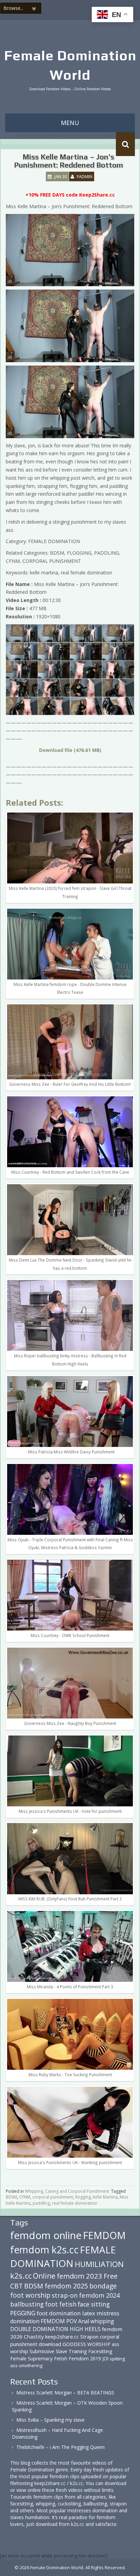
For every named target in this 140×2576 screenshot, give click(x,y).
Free (111, 2276)
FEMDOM (104, 2235)
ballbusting (27, 2304)
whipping (102, 2321)
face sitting (94, 2304)
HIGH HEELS (85, 2329)
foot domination (59, 2313)
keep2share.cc (62, 2336)
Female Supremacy (31, 2358)
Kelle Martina (105, 2197)
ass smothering (26, 2365)
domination (25, 2321)
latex (89, 2313)
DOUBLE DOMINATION (39, 2329)
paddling (41, 2203)
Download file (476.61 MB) (70, 750)
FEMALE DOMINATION (63, 2256)
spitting (117, 2359)
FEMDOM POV (59, 2321)
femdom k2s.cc (44, 2250)
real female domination (75, 2203)
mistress (108, 2313)
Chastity (34, 2336)
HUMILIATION (99, 2264)
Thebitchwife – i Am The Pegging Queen (60, 2447)
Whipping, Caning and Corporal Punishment (67, 2191)
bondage (103, 2286)
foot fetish (61, 2304)
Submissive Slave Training (58, 2351)
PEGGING (23, 2313)
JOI (105, 2358)
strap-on (65, 2295)
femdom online (46, 2235)
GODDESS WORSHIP (86, 2344)
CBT (16, 2286)
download (50, 2344)
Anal (84, 2321)
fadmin (85, 176)
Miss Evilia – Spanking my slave (50, 2420)
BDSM (11, 2197)
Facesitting (100, 2351)
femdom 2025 (66, 2286)
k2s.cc (21, 2276)
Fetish (61, 2358)
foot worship (30, 2295)
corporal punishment (53, 2197)
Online (44, 2276)
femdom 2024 (99, 2295)
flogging (83, 2197)
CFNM (25, 2197)
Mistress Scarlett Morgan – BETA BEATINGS (65, 2393)
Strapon (89, 2336)
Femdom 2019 (85, 2358)
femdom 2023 (80, 2276)
